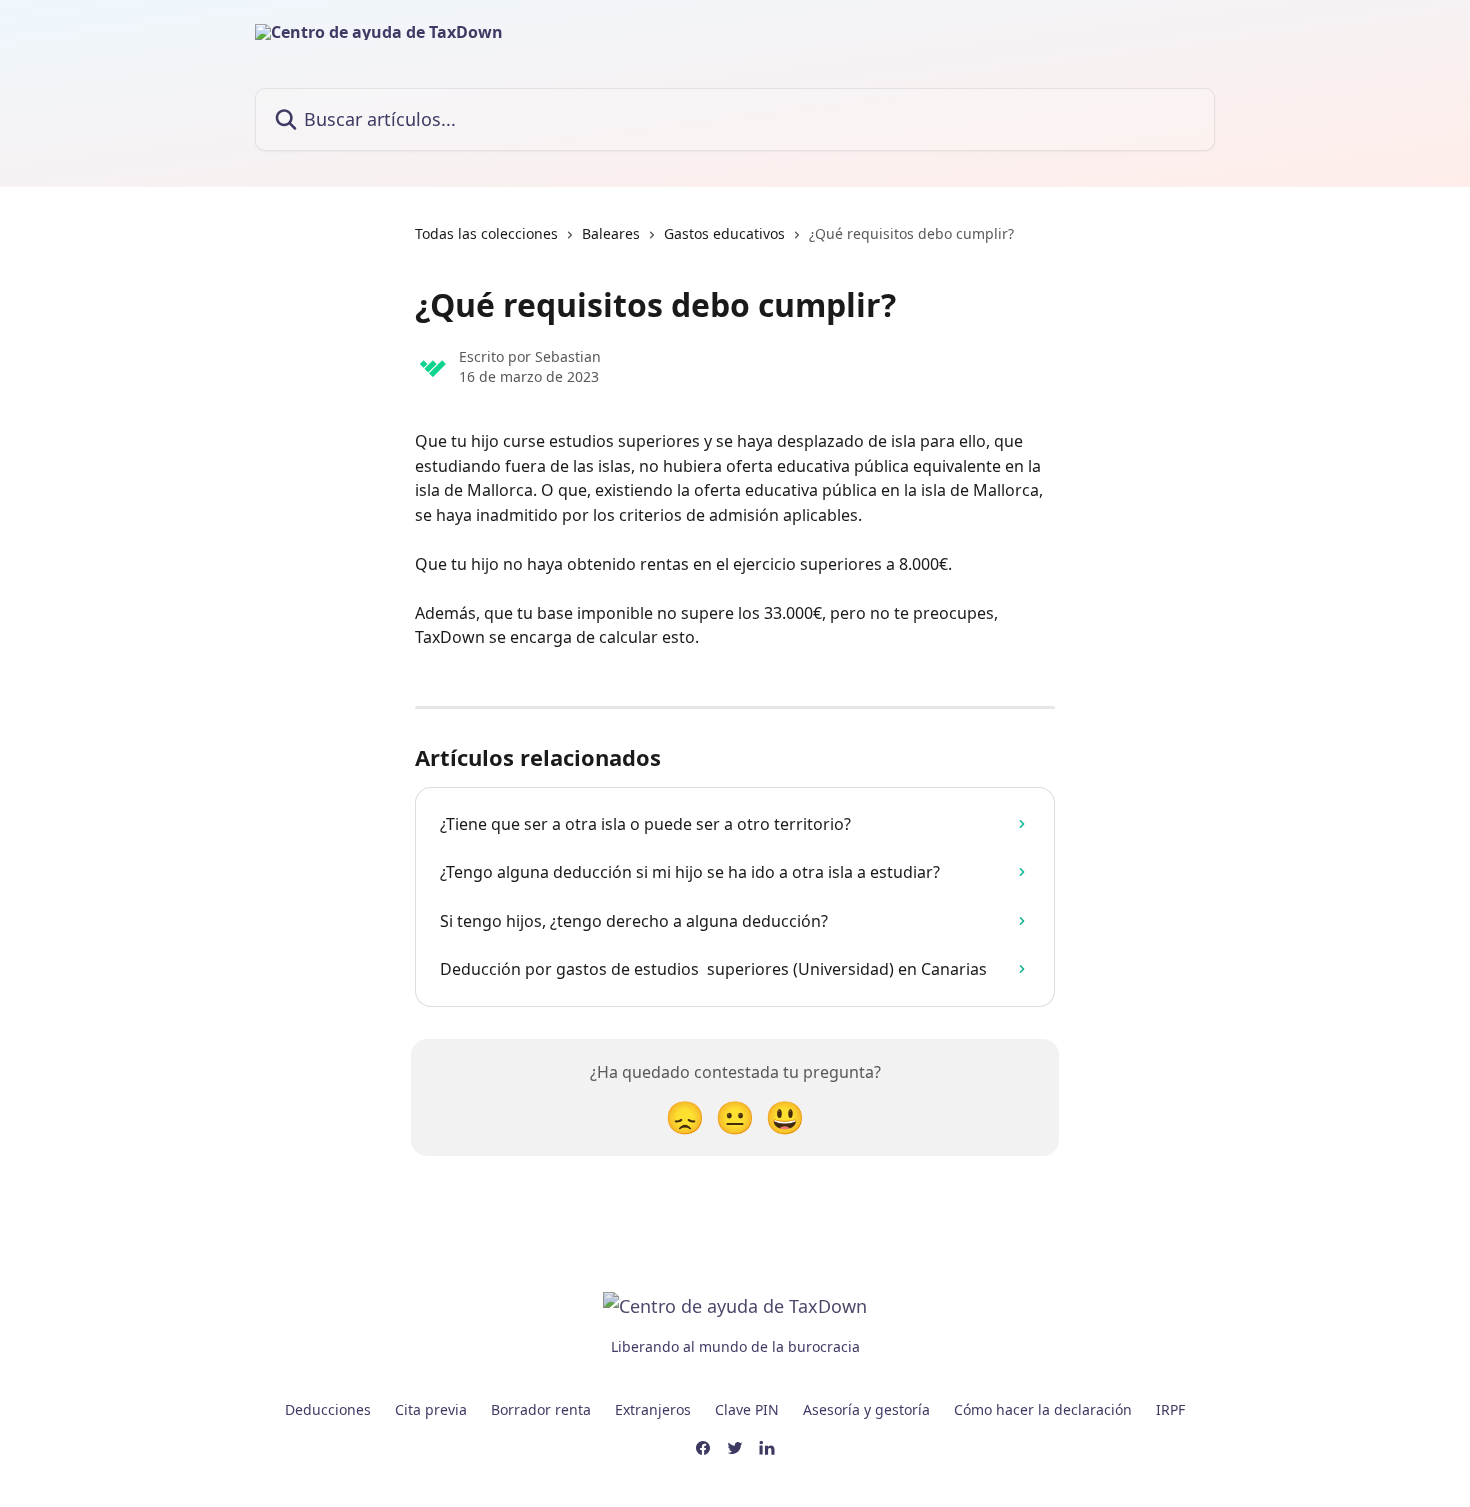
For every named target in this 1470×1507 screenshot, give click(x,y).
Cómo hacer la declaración (1043, 1409)
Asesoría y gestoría (866, 1409)
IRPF (1170, 1409)
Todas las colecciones (486, 233)
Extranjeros (653, 1409)
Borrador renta (541, 1409)
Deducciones (328, 1409)
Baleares (611, 233)
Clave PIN (747, 1409)
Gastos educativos (724, 233)
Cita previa (431, 1409)
